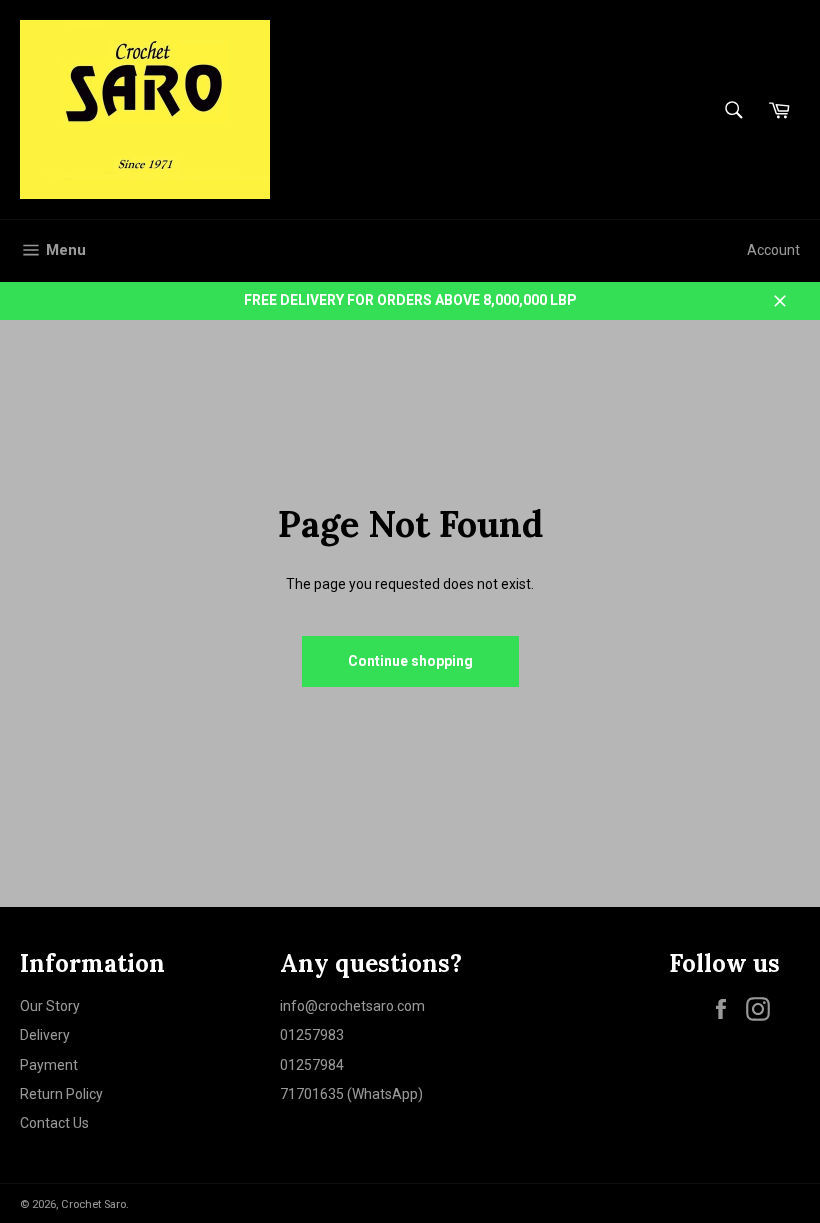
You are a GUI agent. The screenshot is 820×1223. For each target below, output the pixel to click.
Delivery (45, 1035)
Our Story (50, 1006)
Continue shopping (410, 661)
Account (773, 250)
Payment (49, 1065)
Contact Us (54, 1123)
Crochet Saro (93, 1204)
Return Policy (61, 1094)
